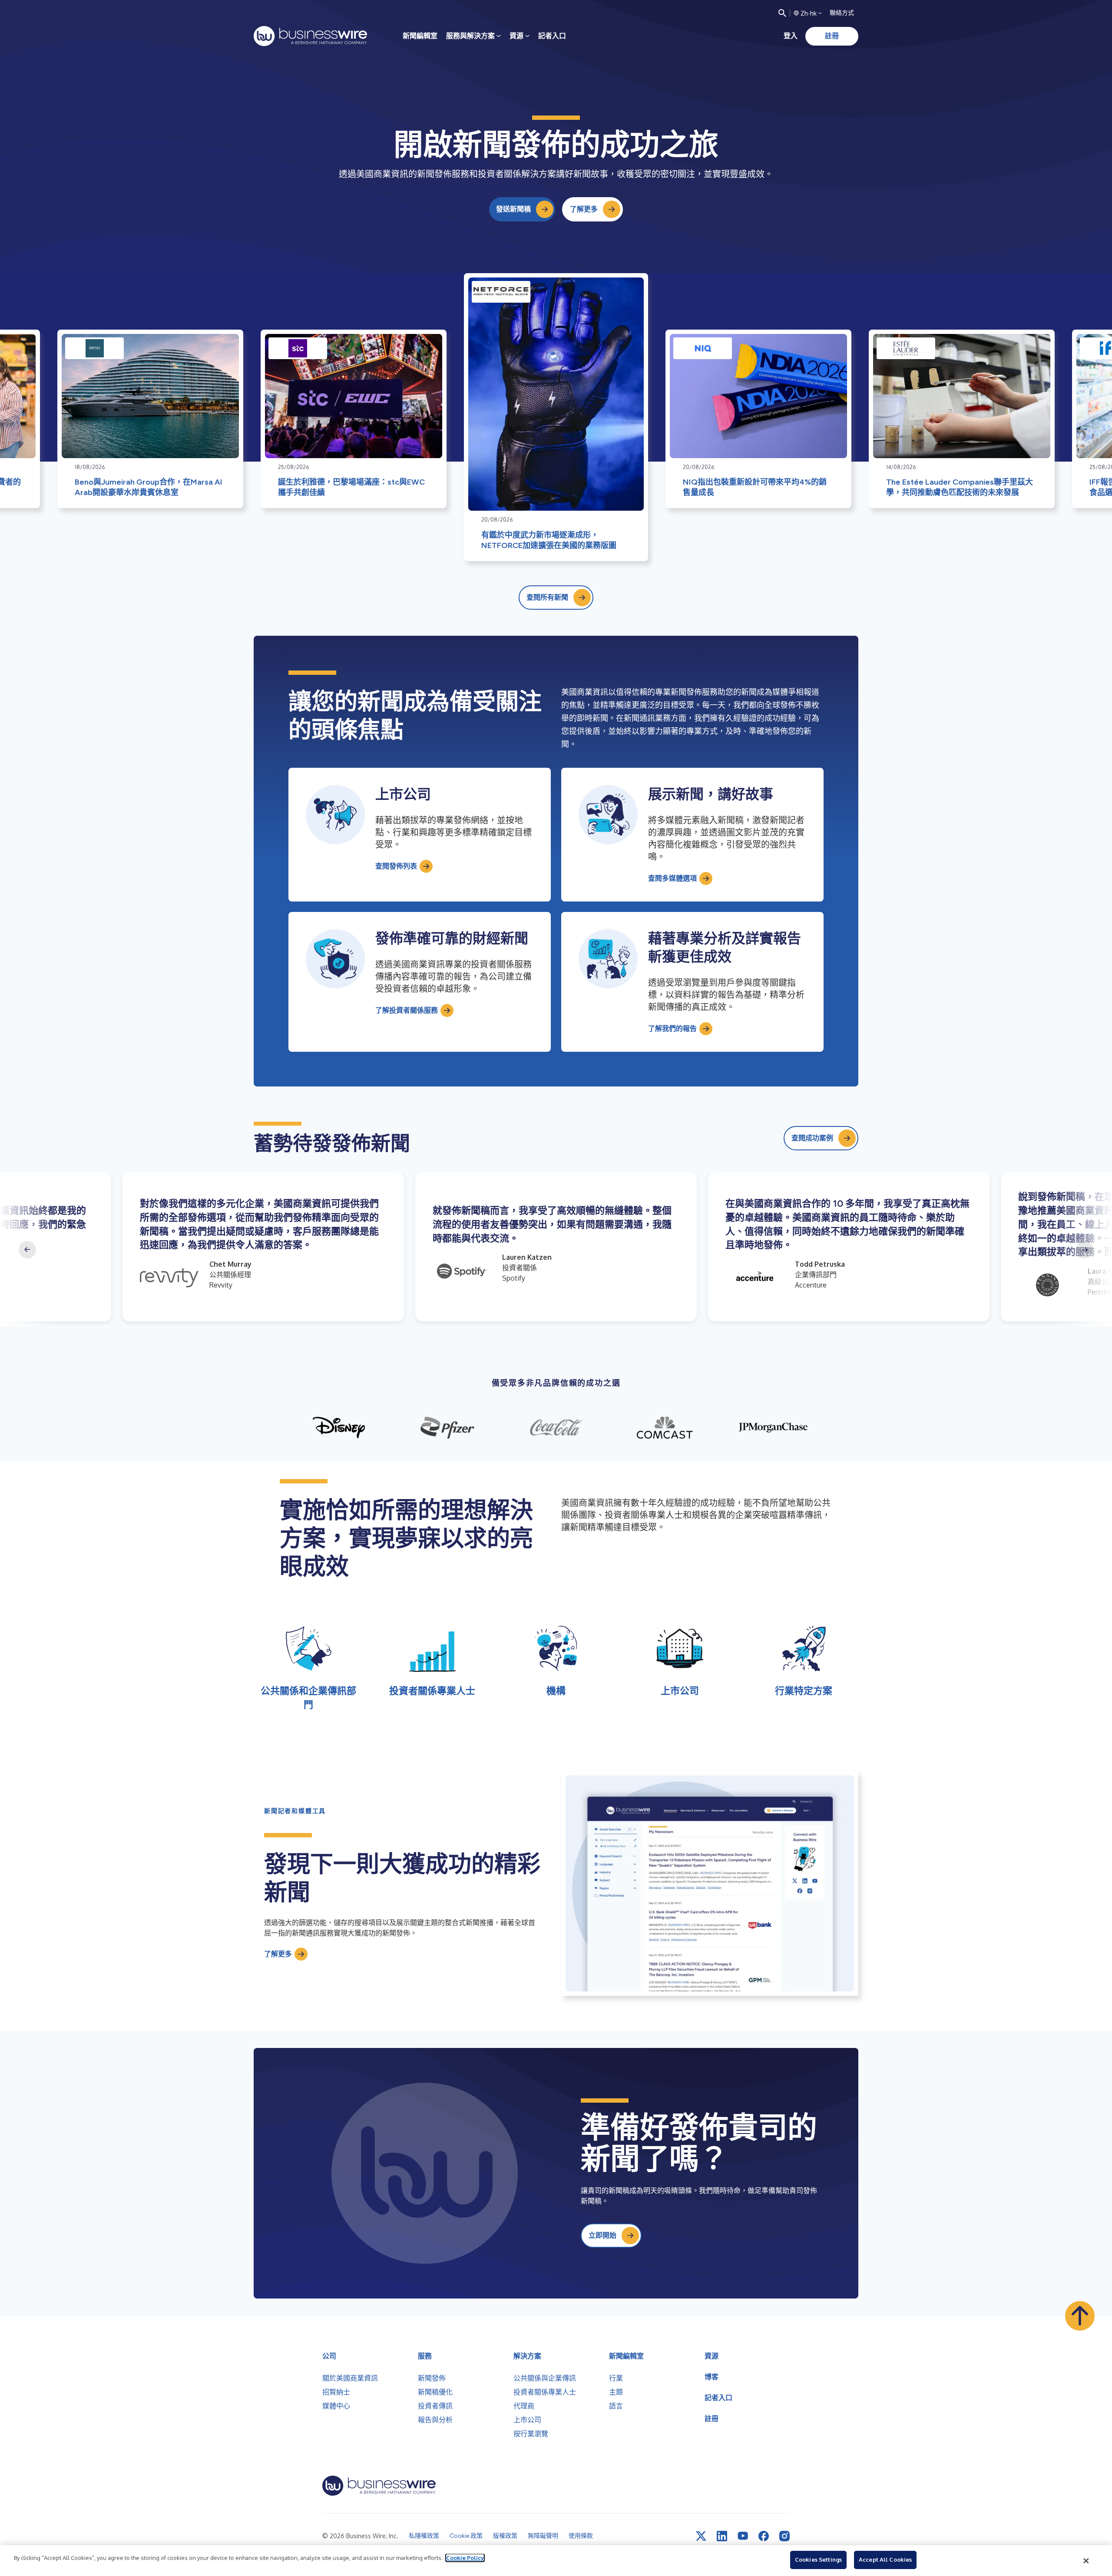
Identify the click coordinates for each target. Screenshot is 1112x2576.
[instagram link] (784, 2536)
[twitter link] (701, 2536)
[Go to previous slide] (27, 1250)
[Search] (782, 13)
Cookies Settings (818, 2559)
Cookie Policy (465, 2558)
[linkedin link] (722, 2536)
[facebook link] (764, 2536)
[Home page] (310, 36)
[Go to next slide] (1085, 1250)
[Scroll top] (1080, 2316)
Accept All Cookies (885, 2559)
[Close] (1086, 2561)
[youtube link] (743, 2536)
